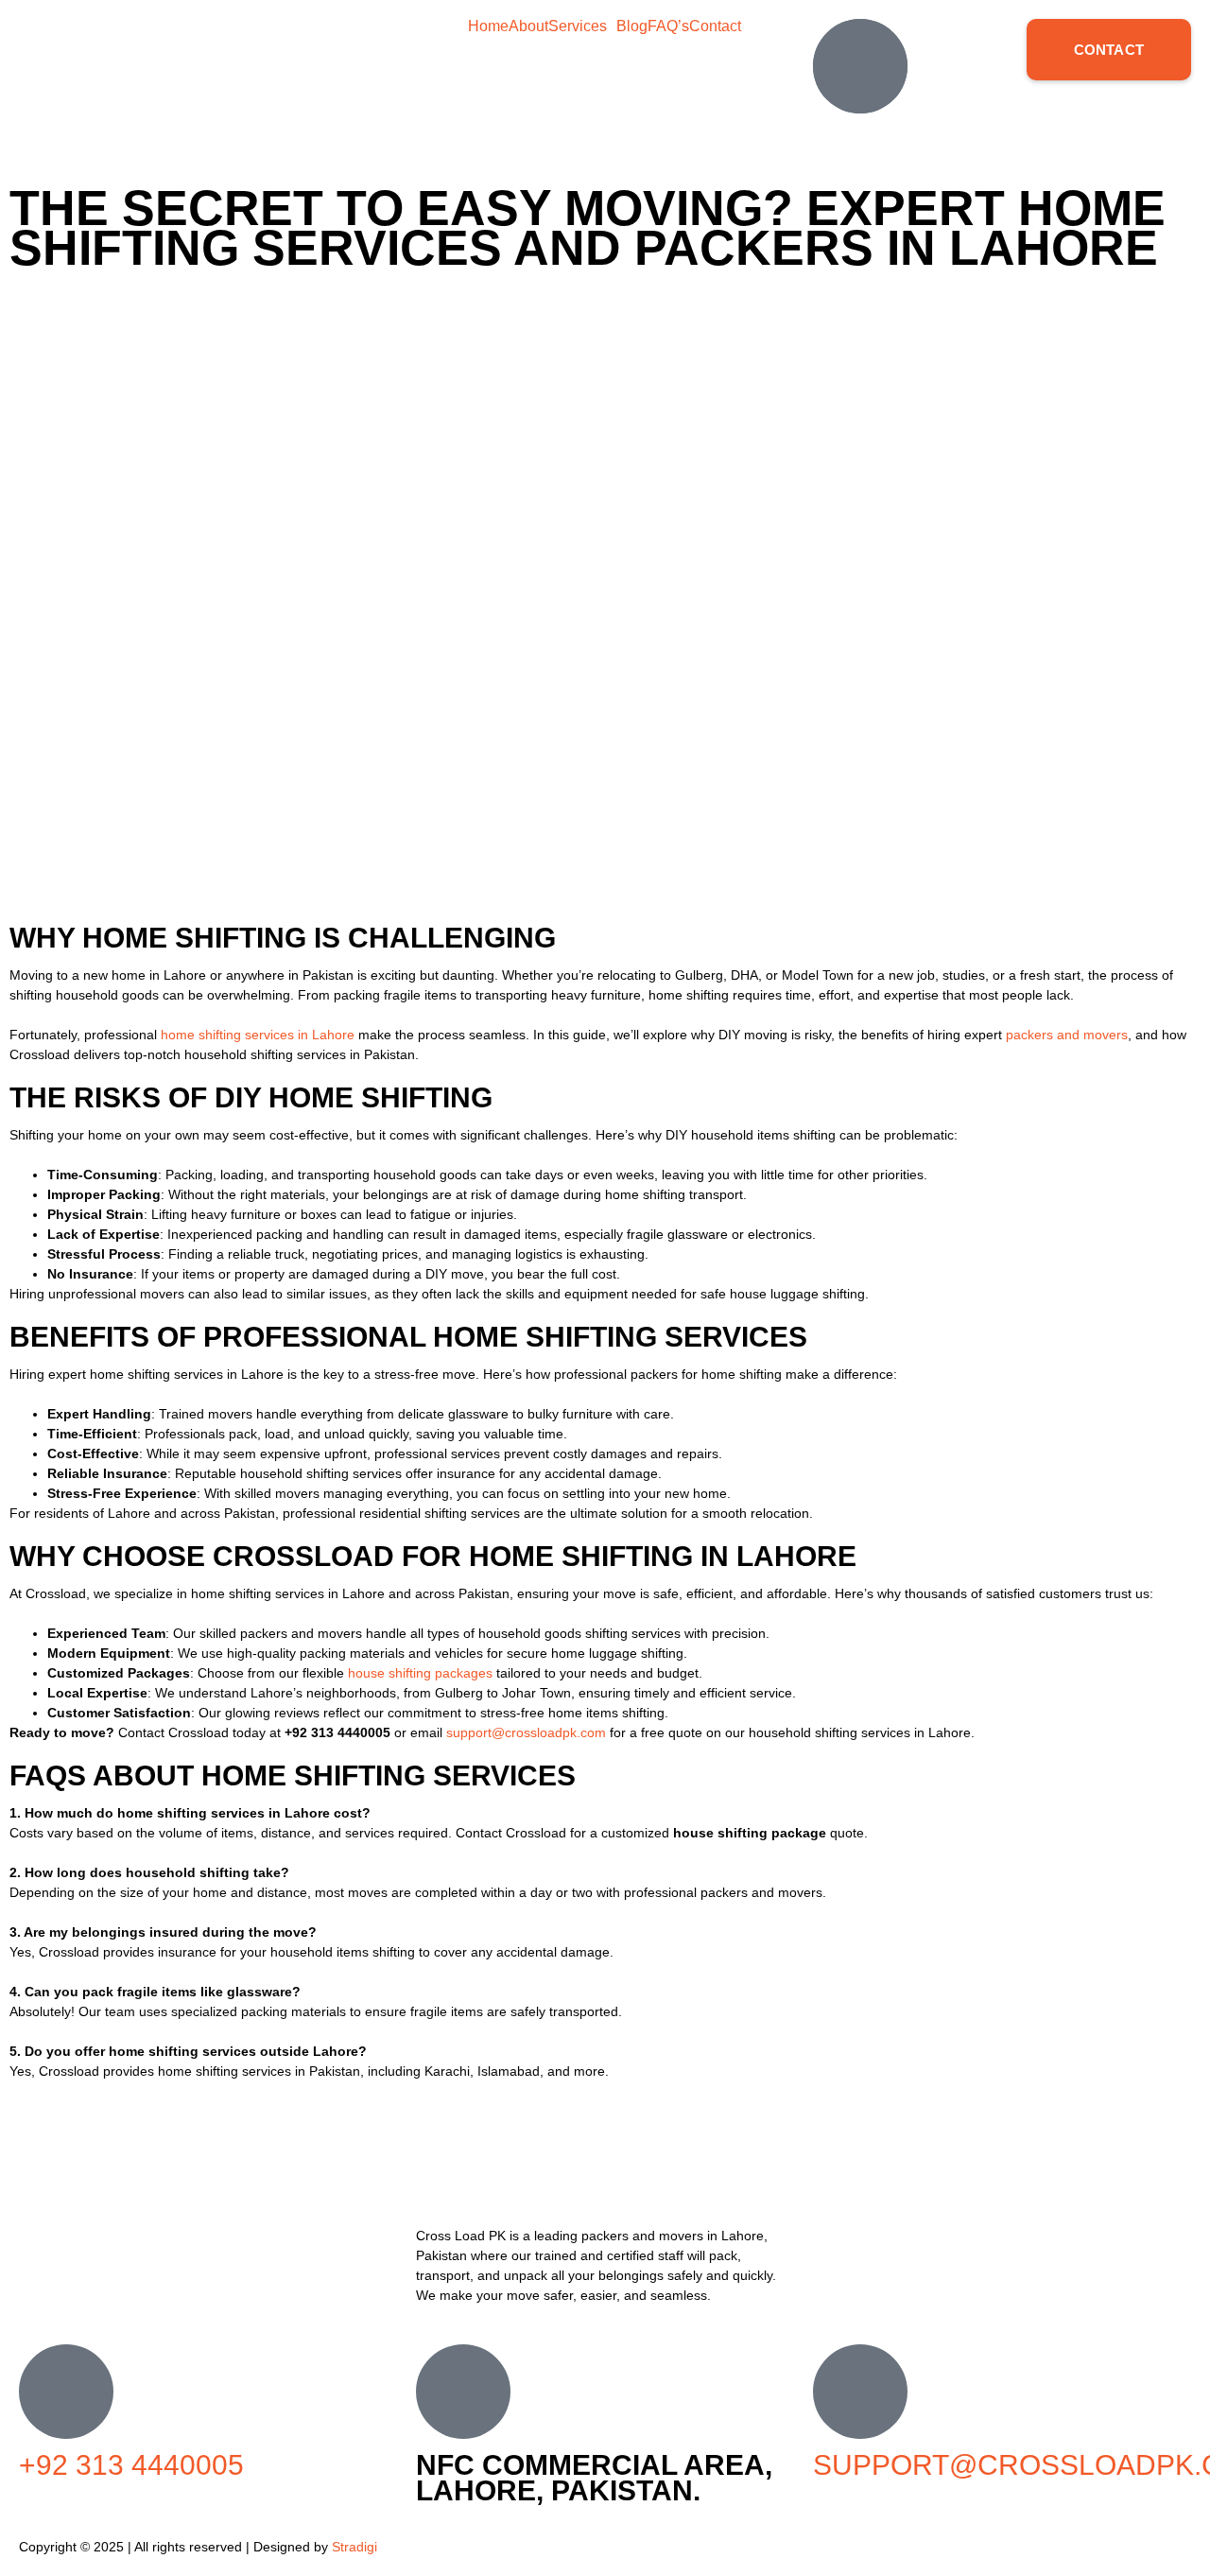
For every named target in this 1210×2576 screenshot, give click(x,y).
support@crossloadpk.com (526, 1732)
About (528, 26)
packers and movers (1067, 1035)
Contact (715, 26)
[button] (582, 26)
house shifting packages (420, 1673)
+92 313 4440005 (131, 2465)
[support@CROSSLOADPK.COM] (860, 2392)
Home (488, 26)
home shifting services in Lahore (258, 1035)
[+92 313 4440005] (66, 2392)
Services (578, 26)
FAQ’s (668, 26)
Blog (632, 26)
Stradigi (354, 2547)
